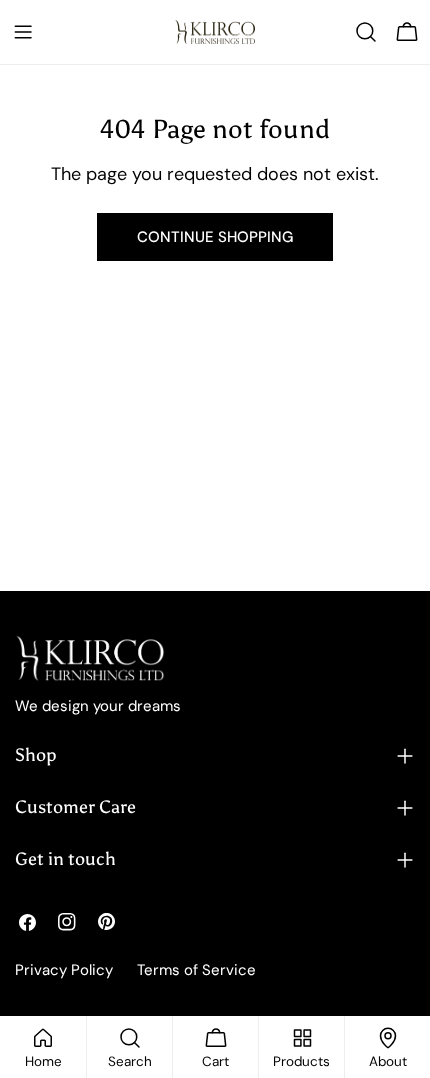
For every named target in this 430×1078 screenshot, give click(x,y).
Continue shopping (215, 237)
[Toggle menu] (23, 32)
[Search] (366, 32)
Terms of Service (196, 970)
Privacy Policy (64, 970)
